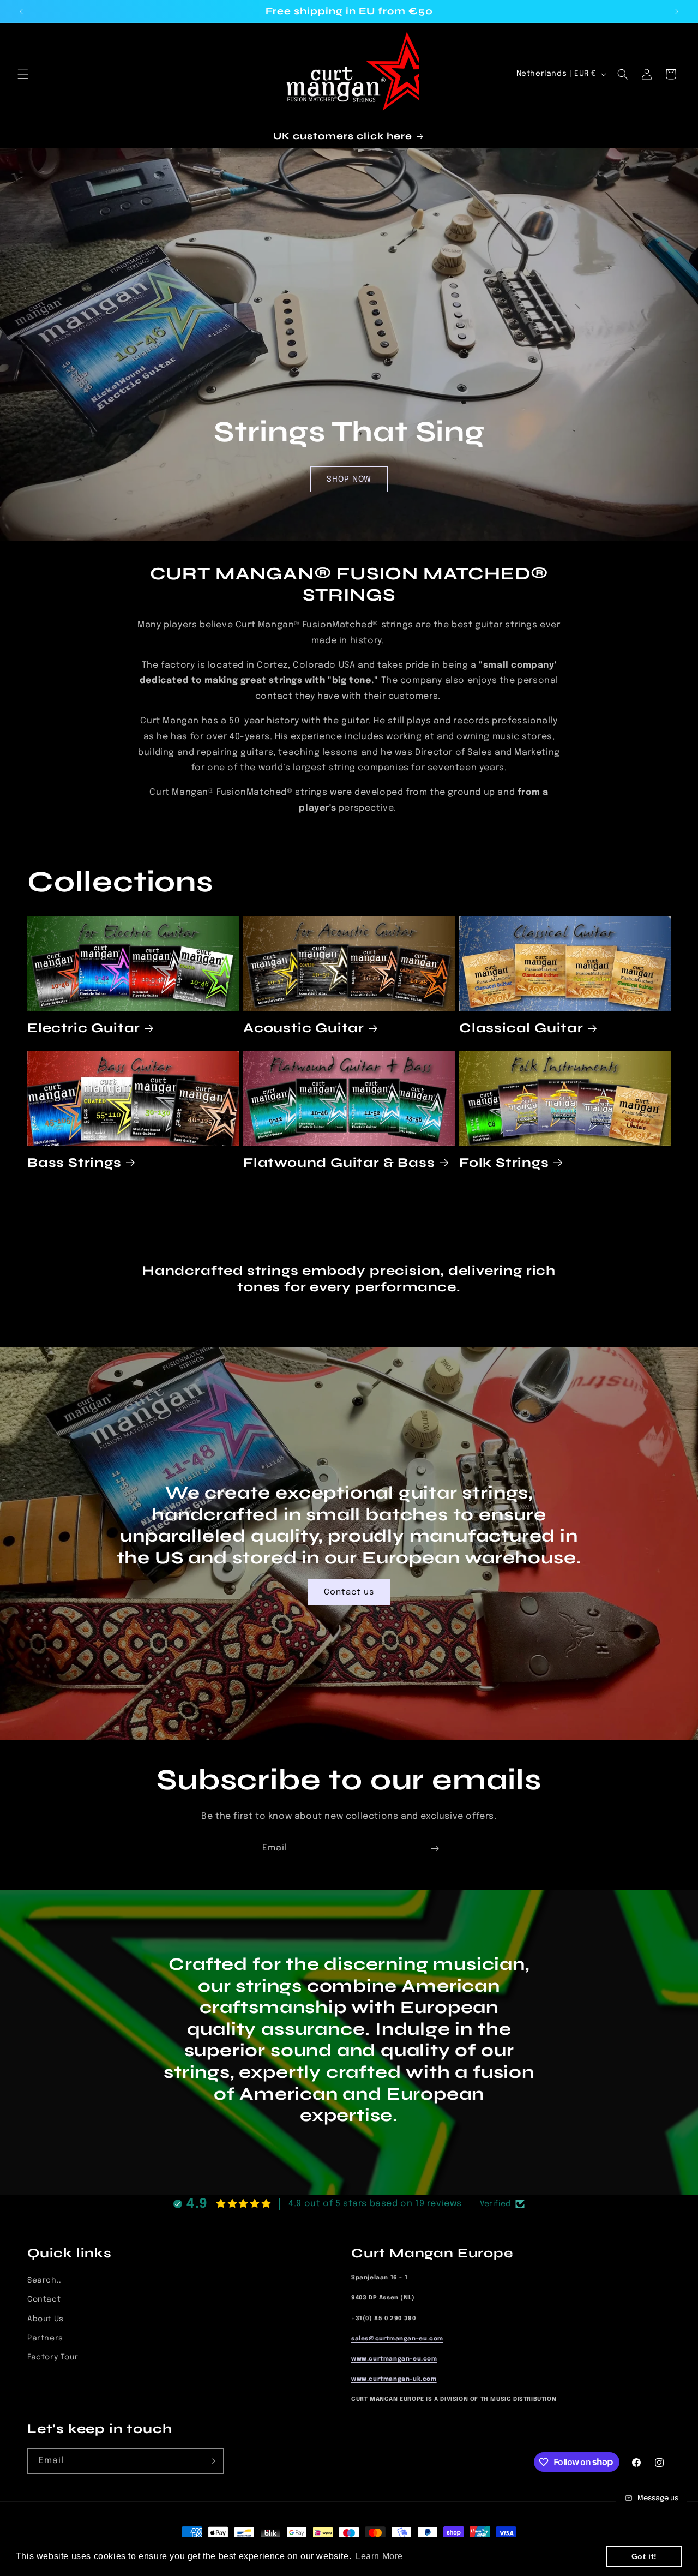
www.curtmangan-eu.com (394, 2359)
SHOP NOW (349, 480)
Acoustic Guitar (304, 1029)
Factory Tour (53, 2357)
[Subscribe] (435, 1849)
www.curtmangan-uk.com (394, 2379)
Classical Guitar (521, 1029)
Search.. (44, 2280)
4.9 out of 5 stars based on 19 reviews (375, 2204)
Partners (45, 2338)
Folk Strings (504, 1162)
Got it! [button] (644, 2556)
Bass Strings (74, 1162)
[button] (23, 74)
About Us (46, 2319)
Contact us (349, 1592)
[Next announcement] (677, 11)
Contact (44, 2299)
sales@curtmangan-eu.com (397, 2338)
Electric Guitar (84, 1029)
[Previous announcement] (21, 11)
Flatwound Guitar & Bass (339, 1162)
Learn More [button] (379, 2556)
